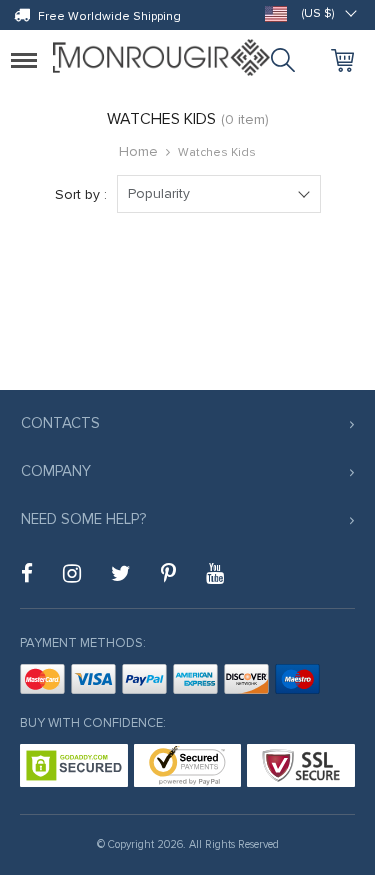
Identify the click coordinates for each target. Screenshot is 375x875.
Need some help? (83, 519)
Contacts (60, 423)
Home (138, 151)
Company (56, 471)
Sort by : (81, 194)
